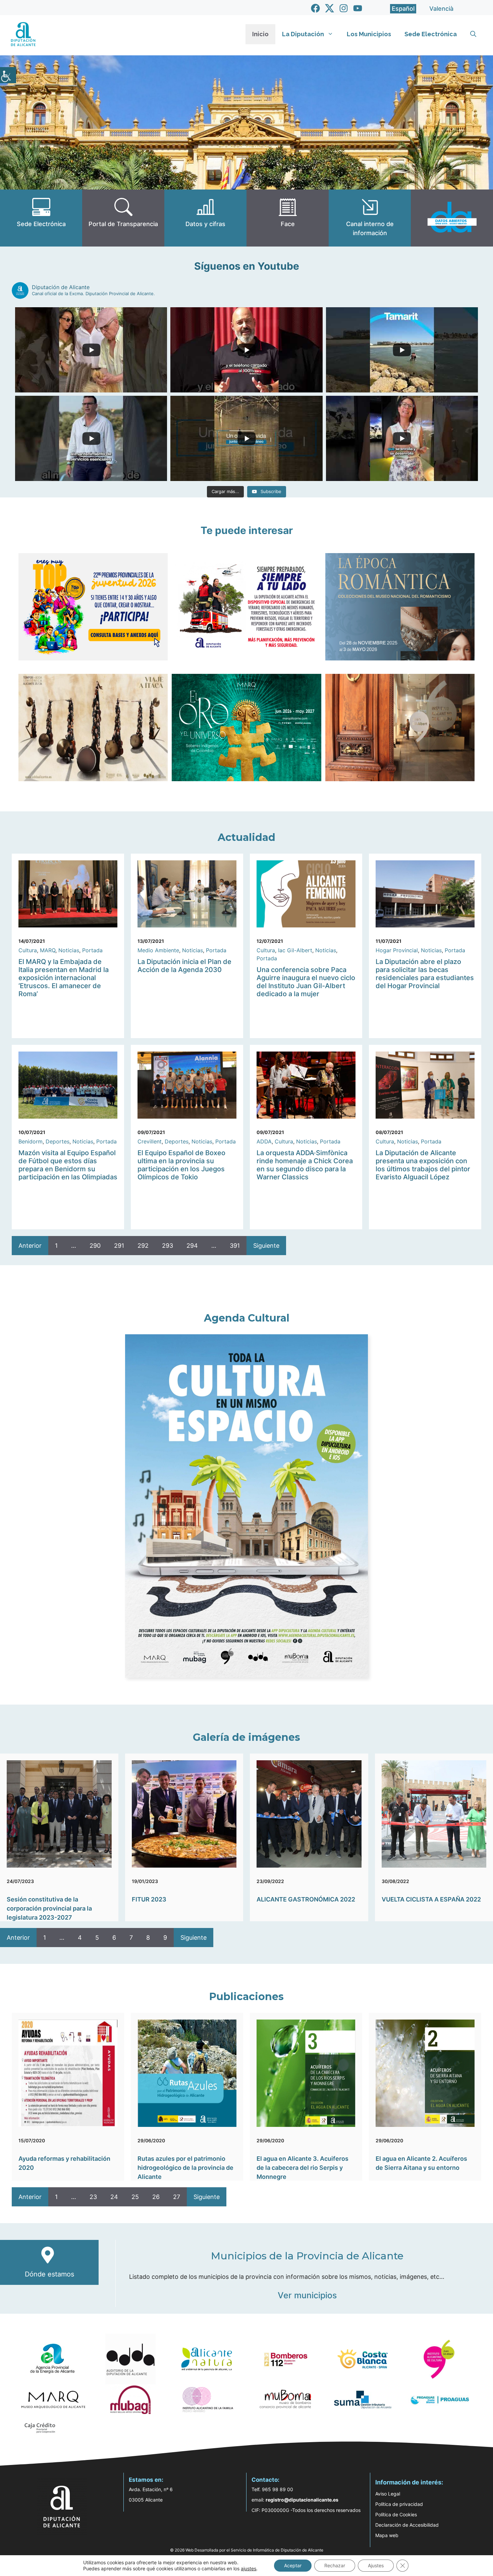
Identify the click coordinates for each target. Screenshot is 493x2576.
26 (156, 2197)
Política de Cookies (396, 2514)
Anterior (30, 1246)
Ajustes (376, 2565)
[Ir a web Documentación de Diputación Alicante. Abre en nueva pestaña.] (205, 218)
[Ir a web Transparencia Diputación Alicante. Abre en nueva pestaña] (123, 218)
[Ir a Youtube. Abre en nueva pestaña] (358, 8)
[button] (473, 34)
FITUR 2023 (149, 1899)
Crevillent (150, 1141)
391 (235, 1246)
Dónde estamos (49, 2274)
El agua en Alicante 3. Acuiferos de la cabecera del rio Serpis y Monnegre (303, 2168)
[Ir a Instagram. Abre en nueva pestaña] (344, 8)
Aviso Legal (388, 2494)
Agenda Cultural (247, 1318)
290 (95, 1246)
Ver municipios (307, 2295)
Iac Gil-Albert (295, 950)
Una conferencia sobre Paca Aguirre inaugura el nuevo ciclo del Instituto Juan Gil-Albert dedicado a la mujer (306, 982)
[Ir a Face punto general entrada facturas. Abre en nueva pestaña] (288, 218)
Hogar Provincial (397, 950)
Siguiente (266, 1246)
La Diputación (303, 34)
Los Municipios (369, 34)
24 (114, 2197)
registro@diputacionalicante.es (302, 2500)
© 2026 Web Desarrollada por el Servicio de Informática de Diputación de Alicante (247, 2550)
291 (119, 1246)
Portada (92, 950)
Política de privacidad (399, 2504)
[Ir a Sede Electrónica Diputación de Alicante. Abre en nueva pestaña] (41, 218)
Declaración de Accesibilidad (407, 2525)
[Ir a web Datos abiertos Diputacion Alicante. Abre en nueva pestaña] (452, 218)
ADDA (264, 1141)
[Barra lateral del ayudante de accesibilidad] (8, 75)
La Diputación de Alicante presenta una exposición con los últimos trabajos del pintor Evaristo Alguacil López (423, 1165)
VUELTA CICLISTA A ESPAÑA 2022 (431, 1899)
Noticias (69, 950)
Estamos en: (146, 2480)
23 (93, 2197)
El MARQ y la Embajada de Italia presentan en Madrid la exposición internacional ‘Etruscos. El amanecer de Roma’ (64, 978)
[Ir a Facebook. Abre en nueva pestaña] (315, 8)
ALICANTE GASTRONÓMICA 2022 (306, 1899)
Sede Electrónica (431, 34)
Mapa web (387, 2535)
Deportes (58, 1141)
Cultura (28, 950)
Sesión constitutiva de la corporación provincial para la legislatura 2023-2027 (49, 1908)
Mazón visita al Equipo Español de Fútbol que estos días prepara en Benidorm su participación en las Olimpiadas (68, 1165)
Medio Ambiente (158, 950)
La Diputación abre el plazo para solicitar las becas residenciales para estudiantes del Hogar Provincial (425, 974)
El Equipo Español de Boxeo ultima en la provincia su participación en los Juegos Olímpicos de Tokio (181, 1165)
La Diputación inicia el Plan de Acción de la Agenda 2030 (184, 966)
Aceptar (293, 2565)
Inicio (260, 34)
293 (168, 1246)
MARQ (48, 950)
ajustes (249, 2568)
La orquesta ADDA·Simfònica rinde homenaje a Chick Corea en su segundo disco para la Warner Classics (305, 1165)
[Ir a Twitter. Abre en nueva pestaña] (330, 8)
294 (192, 1246)
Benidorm (31, 1141)
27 (177, 2197)
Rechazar (335, 2565)
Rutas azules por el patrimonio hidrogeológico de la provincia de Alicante (185, 2168)
